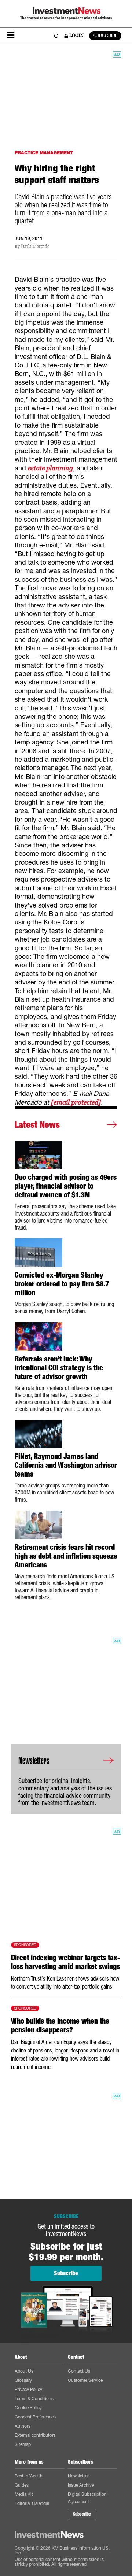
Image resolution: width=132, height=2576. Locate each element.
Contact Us (79, 2371)
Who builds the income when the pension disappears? (60, 2025)
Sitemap (23, 2444)
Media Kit (24, 2494)
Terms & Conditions (34, 2398)
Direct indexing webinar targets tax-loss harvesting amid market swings (65, 1962)
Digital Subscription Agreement (87, 2498)
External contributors (35, 2435)
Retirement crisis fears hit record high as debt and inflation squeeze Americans (66, 1556)
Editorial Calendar (32, 2503)
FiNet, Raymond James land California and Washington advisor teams (66, 1465)
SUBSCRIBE (105, 36)
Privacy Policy (28, 2389)
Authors (23, 2426)
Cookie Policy (28, 2408)
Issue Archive (81, 2485)
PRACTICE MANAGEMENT (44, 153)
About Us (24, 2371)
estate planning (50, 468)
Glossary (23, 2380)
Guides (22, 2485)
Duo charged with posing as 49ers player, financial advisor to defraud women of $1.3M (66, 1186)
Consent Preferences (35, 2417)
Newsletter (78, 2476)
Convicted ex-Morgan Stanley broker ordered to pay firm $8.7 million (62, 1284)
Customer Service (85, 2380)
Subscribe (82, 2514)
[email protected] (76, 1102)
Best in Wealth (29, 2476)
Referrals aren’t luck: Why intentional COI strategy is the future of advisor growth (59, 1368)
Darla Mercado (35, 247)
